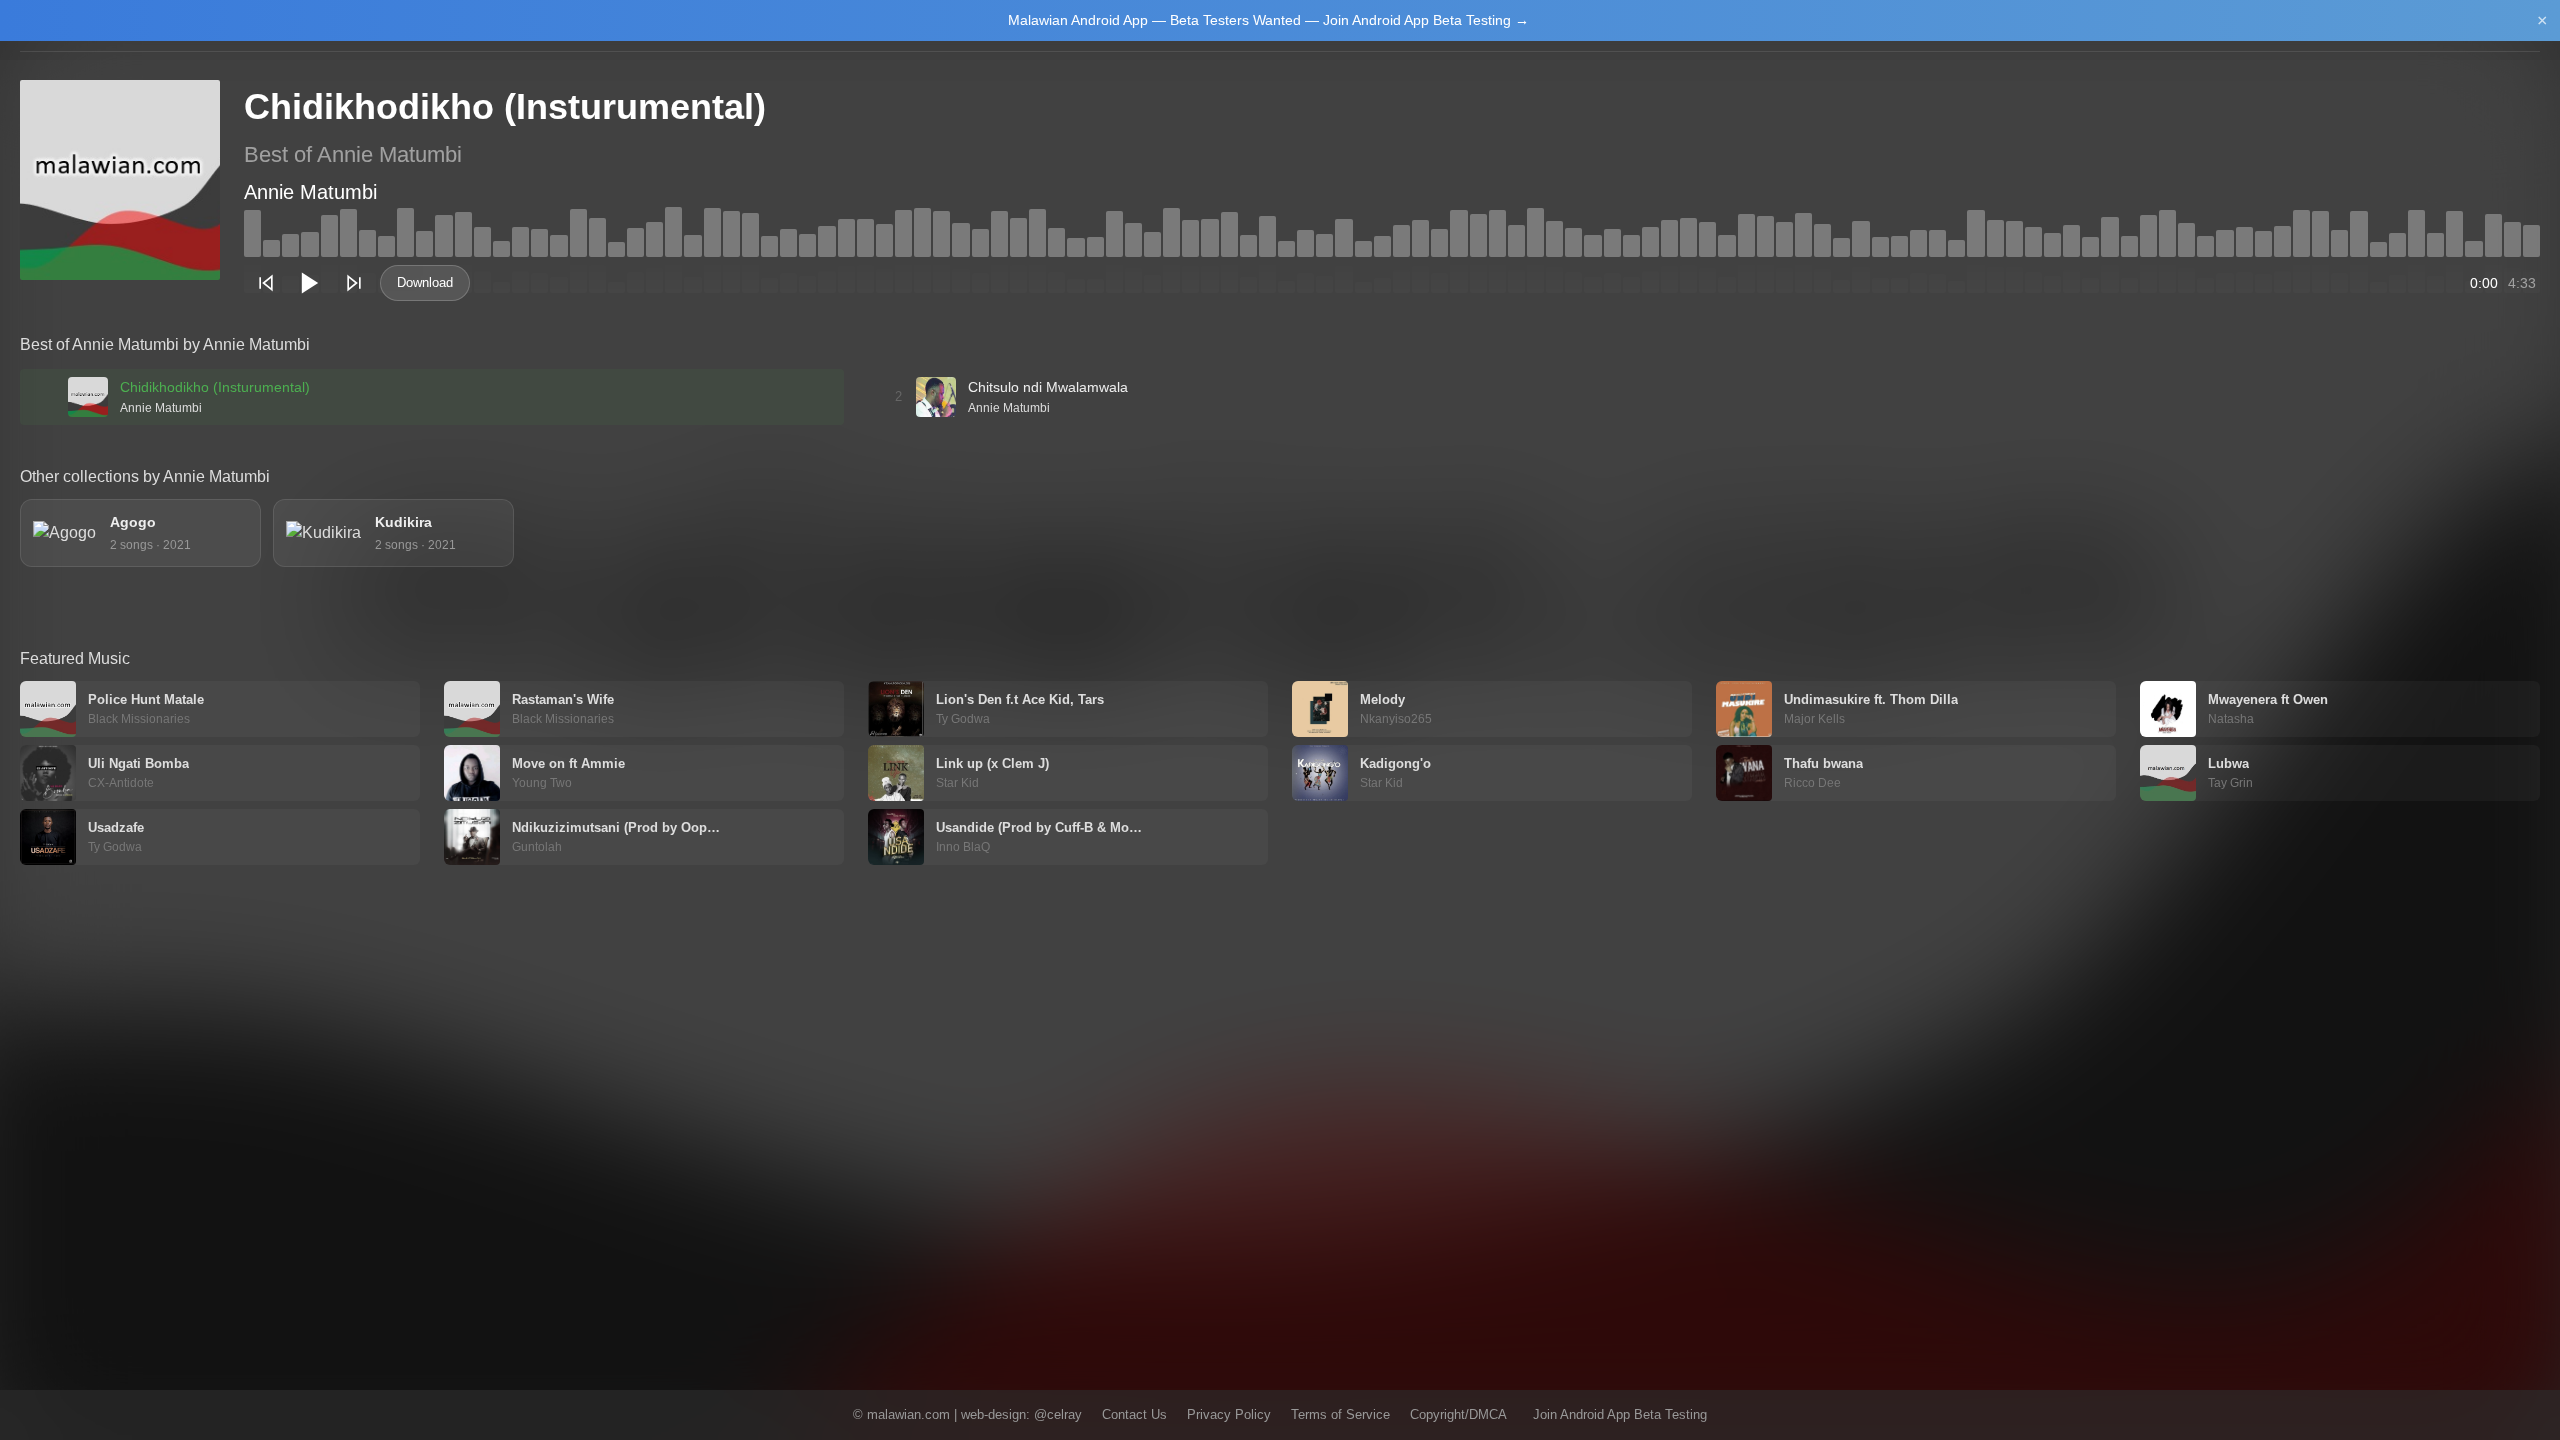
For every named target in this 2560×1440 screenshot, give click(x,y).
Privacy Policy (1229, 1414)
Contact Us (1134, 1414)
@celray (1058, 1414)
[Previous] (266, 283)
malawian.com (908, 1414)
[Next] (354, 283)
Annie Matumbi (310, 192)
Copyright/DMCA (1458, 1414)
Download (425, 282)
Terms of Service (1340, 1414)
